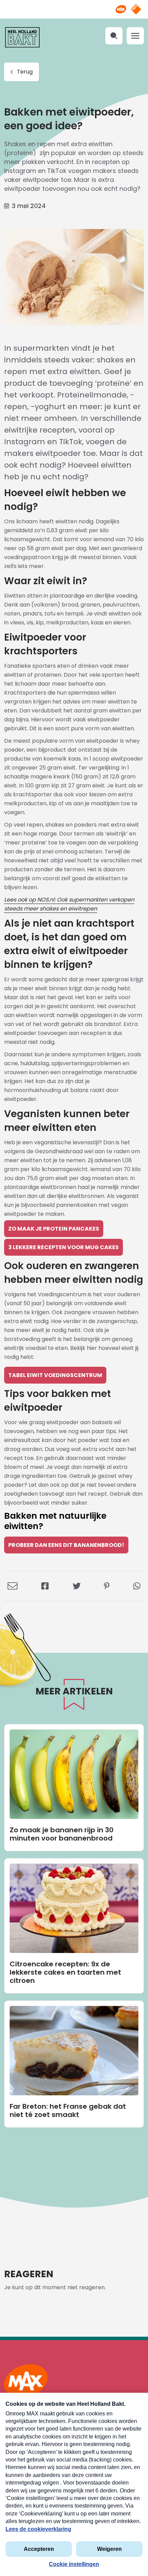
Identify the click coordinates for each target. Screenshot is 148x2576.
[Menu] (135, 36)
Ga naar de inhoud (74, 5)
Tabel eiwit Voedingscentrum (55, 1375)
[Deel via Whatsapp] (137, 1586)
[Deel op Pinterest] (107, 1586)
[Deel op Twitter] (77, 1586)
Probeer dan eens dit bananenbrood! (66, 1545)
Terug (25, 72)
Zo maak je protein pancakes (54, 1229)
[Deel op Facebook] (45, 1586)
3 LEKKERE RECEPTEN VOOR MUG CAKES (64, 1247)
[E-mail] (13, 1586)
